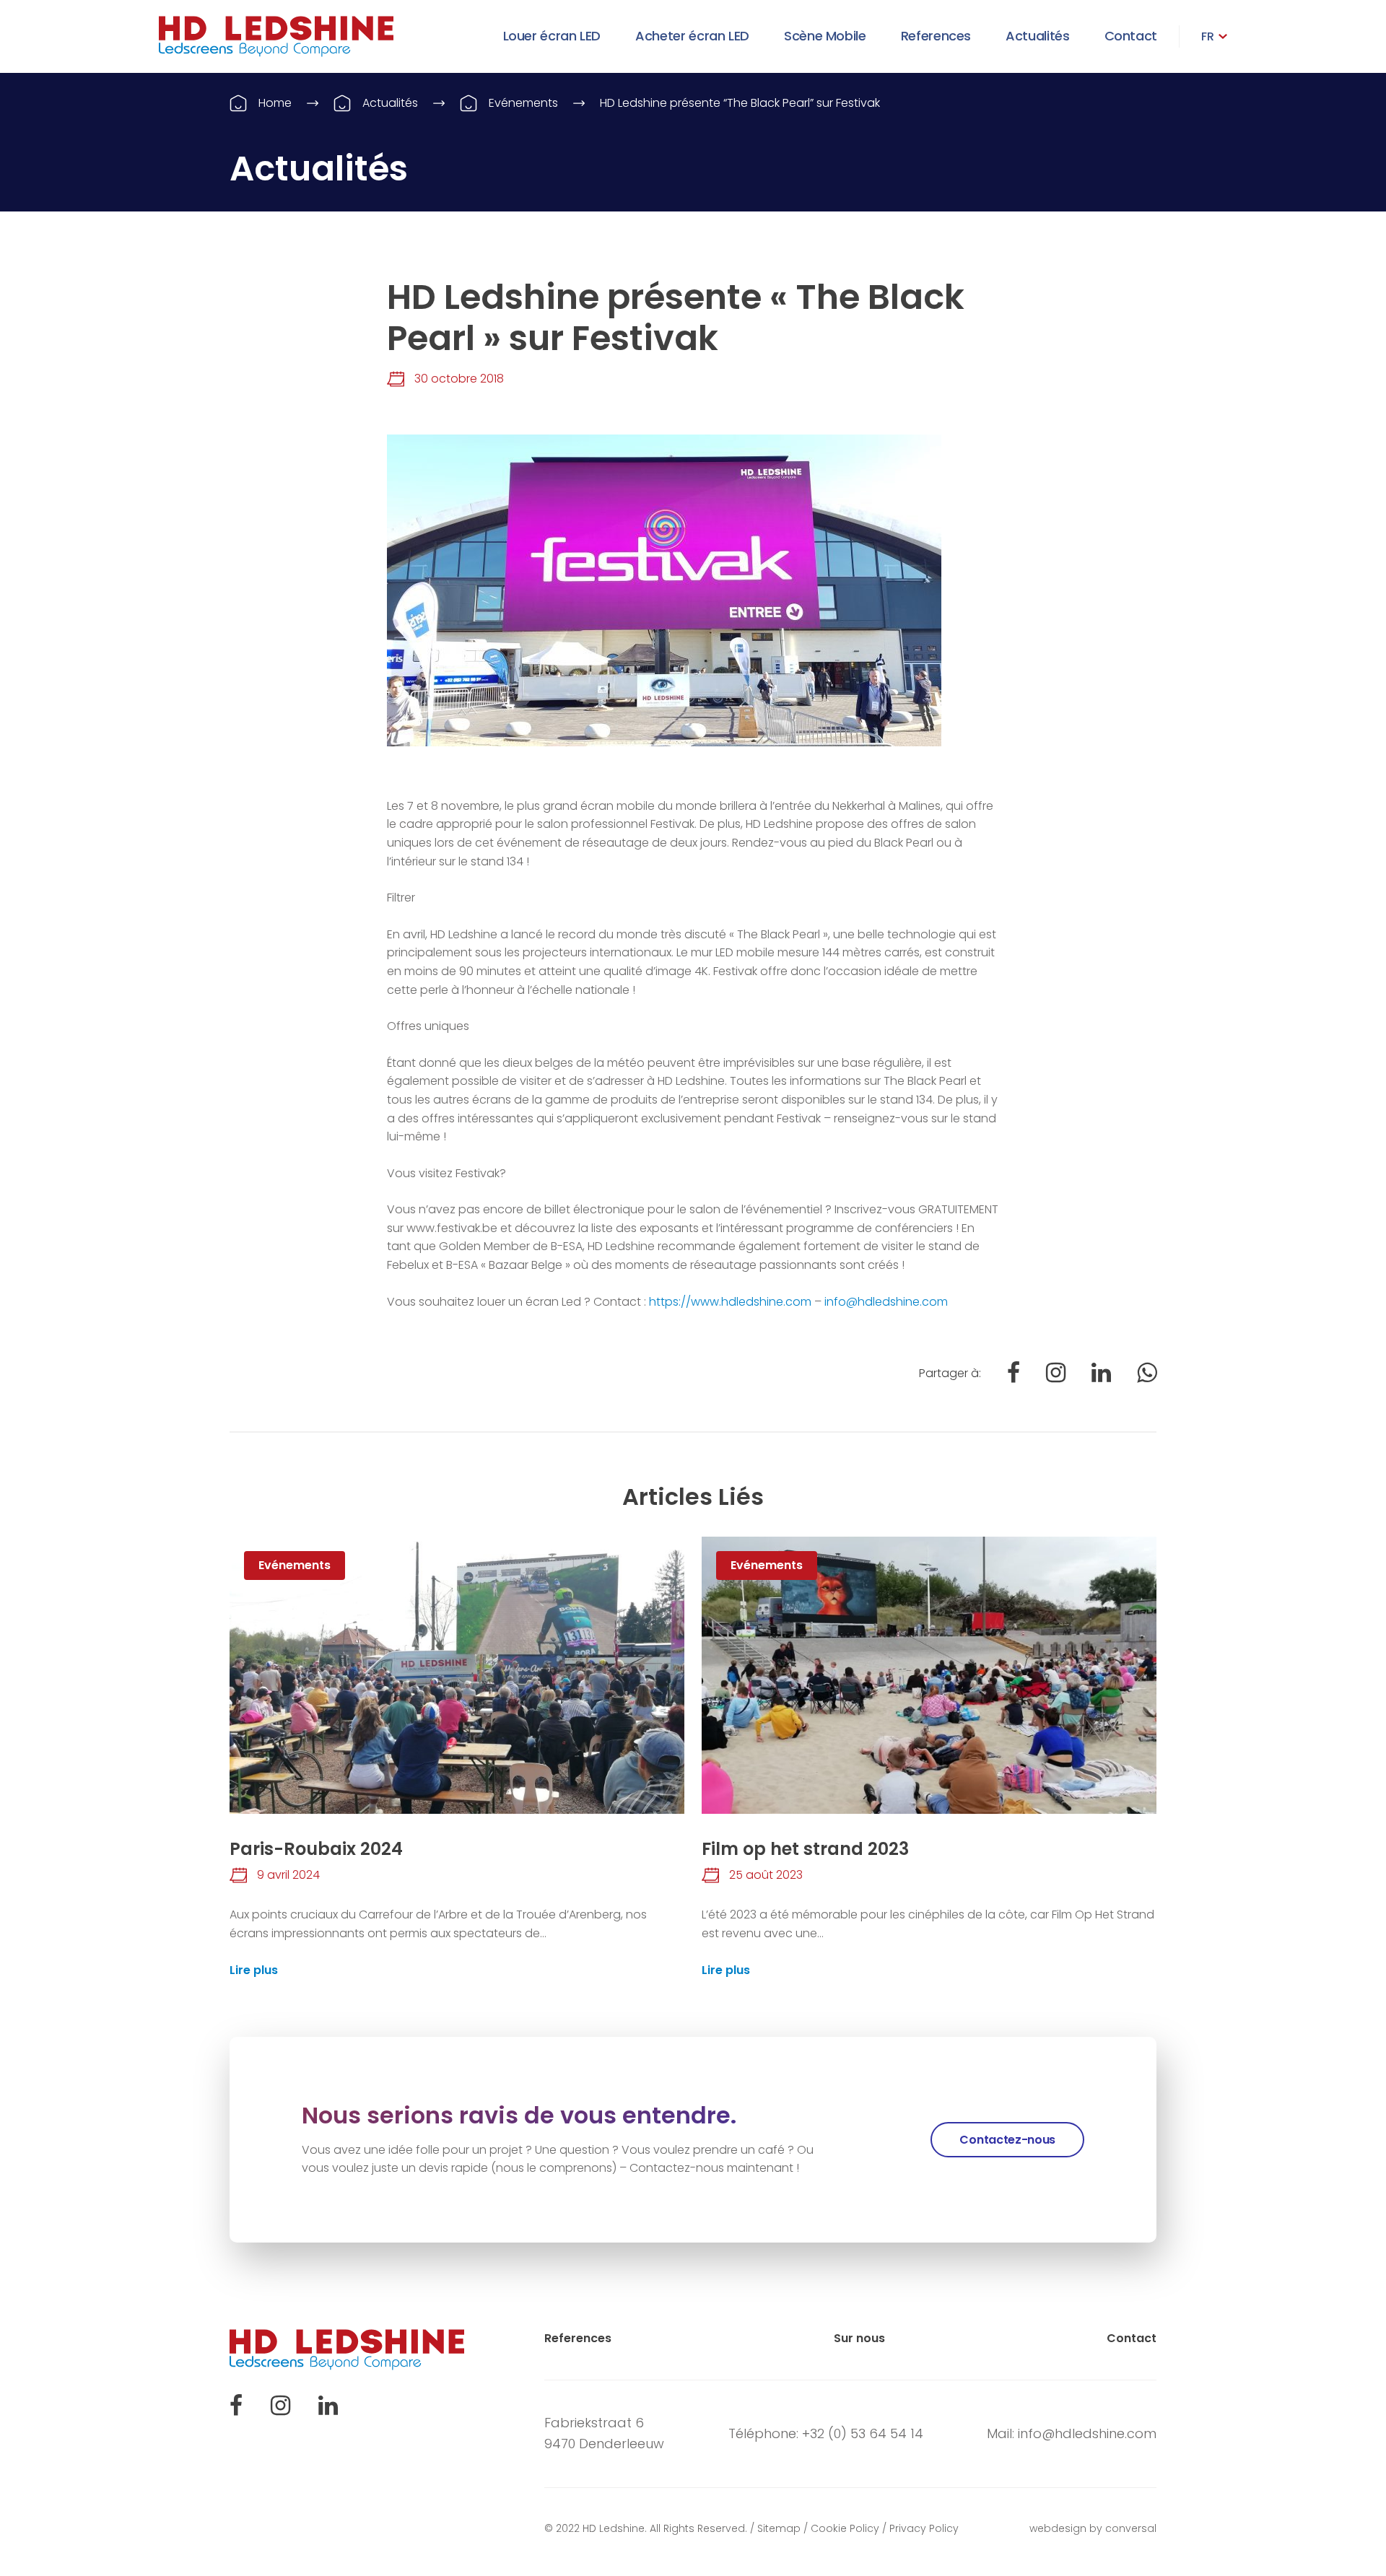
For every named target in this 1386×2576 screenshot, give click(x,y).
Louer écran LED (552, 36)
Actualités (1037, 36)
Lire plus (254, 1970)
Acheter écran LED (692, 36)
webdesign (1058, 2528)
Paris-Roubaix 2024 (316, 1849)
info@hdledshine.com (886, 1302)
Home (275, 103)
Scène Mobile (825, 36)
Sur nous (859, 2338)
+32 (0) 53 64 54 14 (863, 2433)
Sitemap (779, 2528)
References (936, 36)
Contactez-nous (1007, 2140)
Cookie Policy (845, 2528)
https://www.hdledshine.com (730, 1302)
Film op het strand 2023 (805, 1849)
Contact (1131, 36)
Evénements (523, 103)
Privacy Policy (924, 2528)
